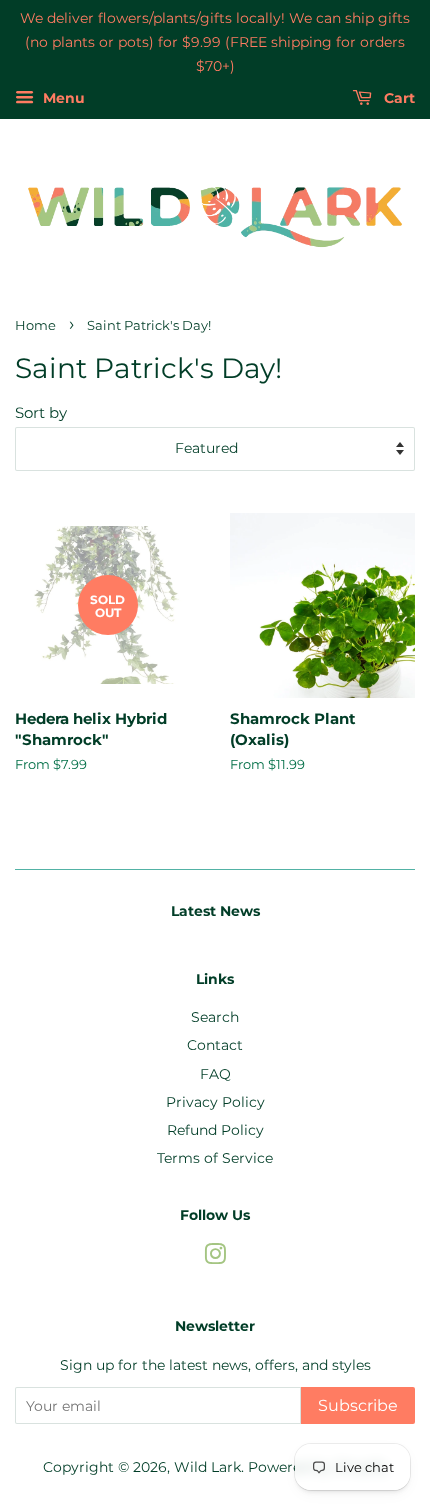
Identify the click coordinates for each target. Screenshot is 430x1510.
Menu (62, 99)
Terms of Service (215, 1158)
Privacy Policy (215, 1102)
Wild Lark (207, 1467)
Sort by (41, 412)
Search (215, 1017)
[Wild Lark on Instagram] (215, 1258)
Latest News (215, 911)
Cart (397, 99)
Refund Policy (215, 1130)
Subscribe (358, 1405)
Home (35, 325)
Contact (215, 1045)
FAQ (215, 1074)
